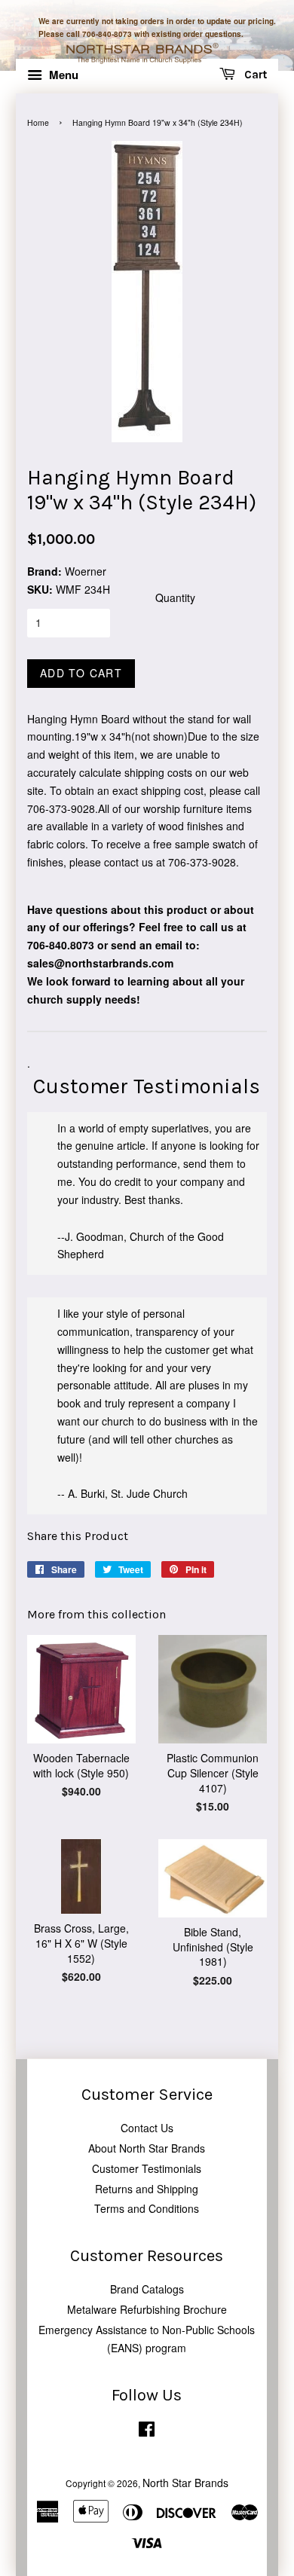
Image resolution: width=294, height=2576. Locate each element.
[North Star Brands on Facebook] (147, 2432)
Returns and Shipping (147, 2189)
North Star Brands (185, 2483)
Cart (254, 75)
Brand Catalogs (147, 2289)
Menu (62, 75)
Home (38, 122)
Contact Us (147, 2128)
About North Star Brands (147, 2148)
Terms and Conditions (147, 2208)
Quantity (175, 597)
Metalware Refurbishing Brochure (147, 2309)
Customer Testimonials (147, 2168)
